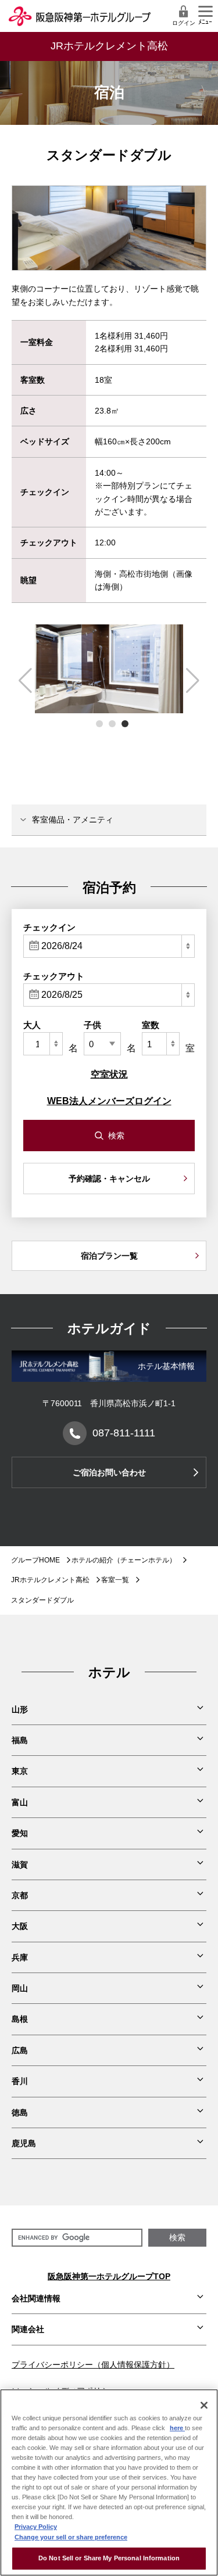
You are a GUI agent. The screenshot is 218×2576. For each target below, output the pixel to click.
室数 (151, 1025)
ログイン (184, 23)
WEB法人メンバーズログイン (109, 1101)
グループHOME (35, 1560)
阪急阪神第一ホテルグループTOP (109, 2276)
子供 (92, 1025)
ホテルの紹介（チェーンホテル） (124, 1560)
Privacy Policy (36, 2527)
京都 (20, 1895)
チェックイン (49, 927)
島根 (20, 2019)
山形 (20, 1709)
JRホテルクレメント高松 (50, 1580)
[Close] (204, 2405)
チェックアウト (54, 976)
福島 (20, 1740)
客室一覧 (115, 1580)
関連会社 (28, 2329)
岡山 (20, 1988)
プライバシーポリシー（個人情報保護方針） (93, 2365)
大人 (32, 1025)
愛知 (20, 1833)
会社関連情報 (36, 2298)
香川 (20, 2081)
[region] (109, 2482)
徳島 (20, 2112)
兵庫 (20, 1957)
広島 (20, 2050)
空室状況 (109, 1074)
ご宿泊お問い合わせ (109, 1472)
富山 (20, 1802)
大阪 (20, 1926)
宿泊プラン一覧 (109, 1256)
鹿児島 (24, 2143)
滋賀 (20, 1864)
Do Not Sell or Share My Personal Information (109, 2558)
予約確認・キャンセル (109, 1179)
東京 (20, 1771)
